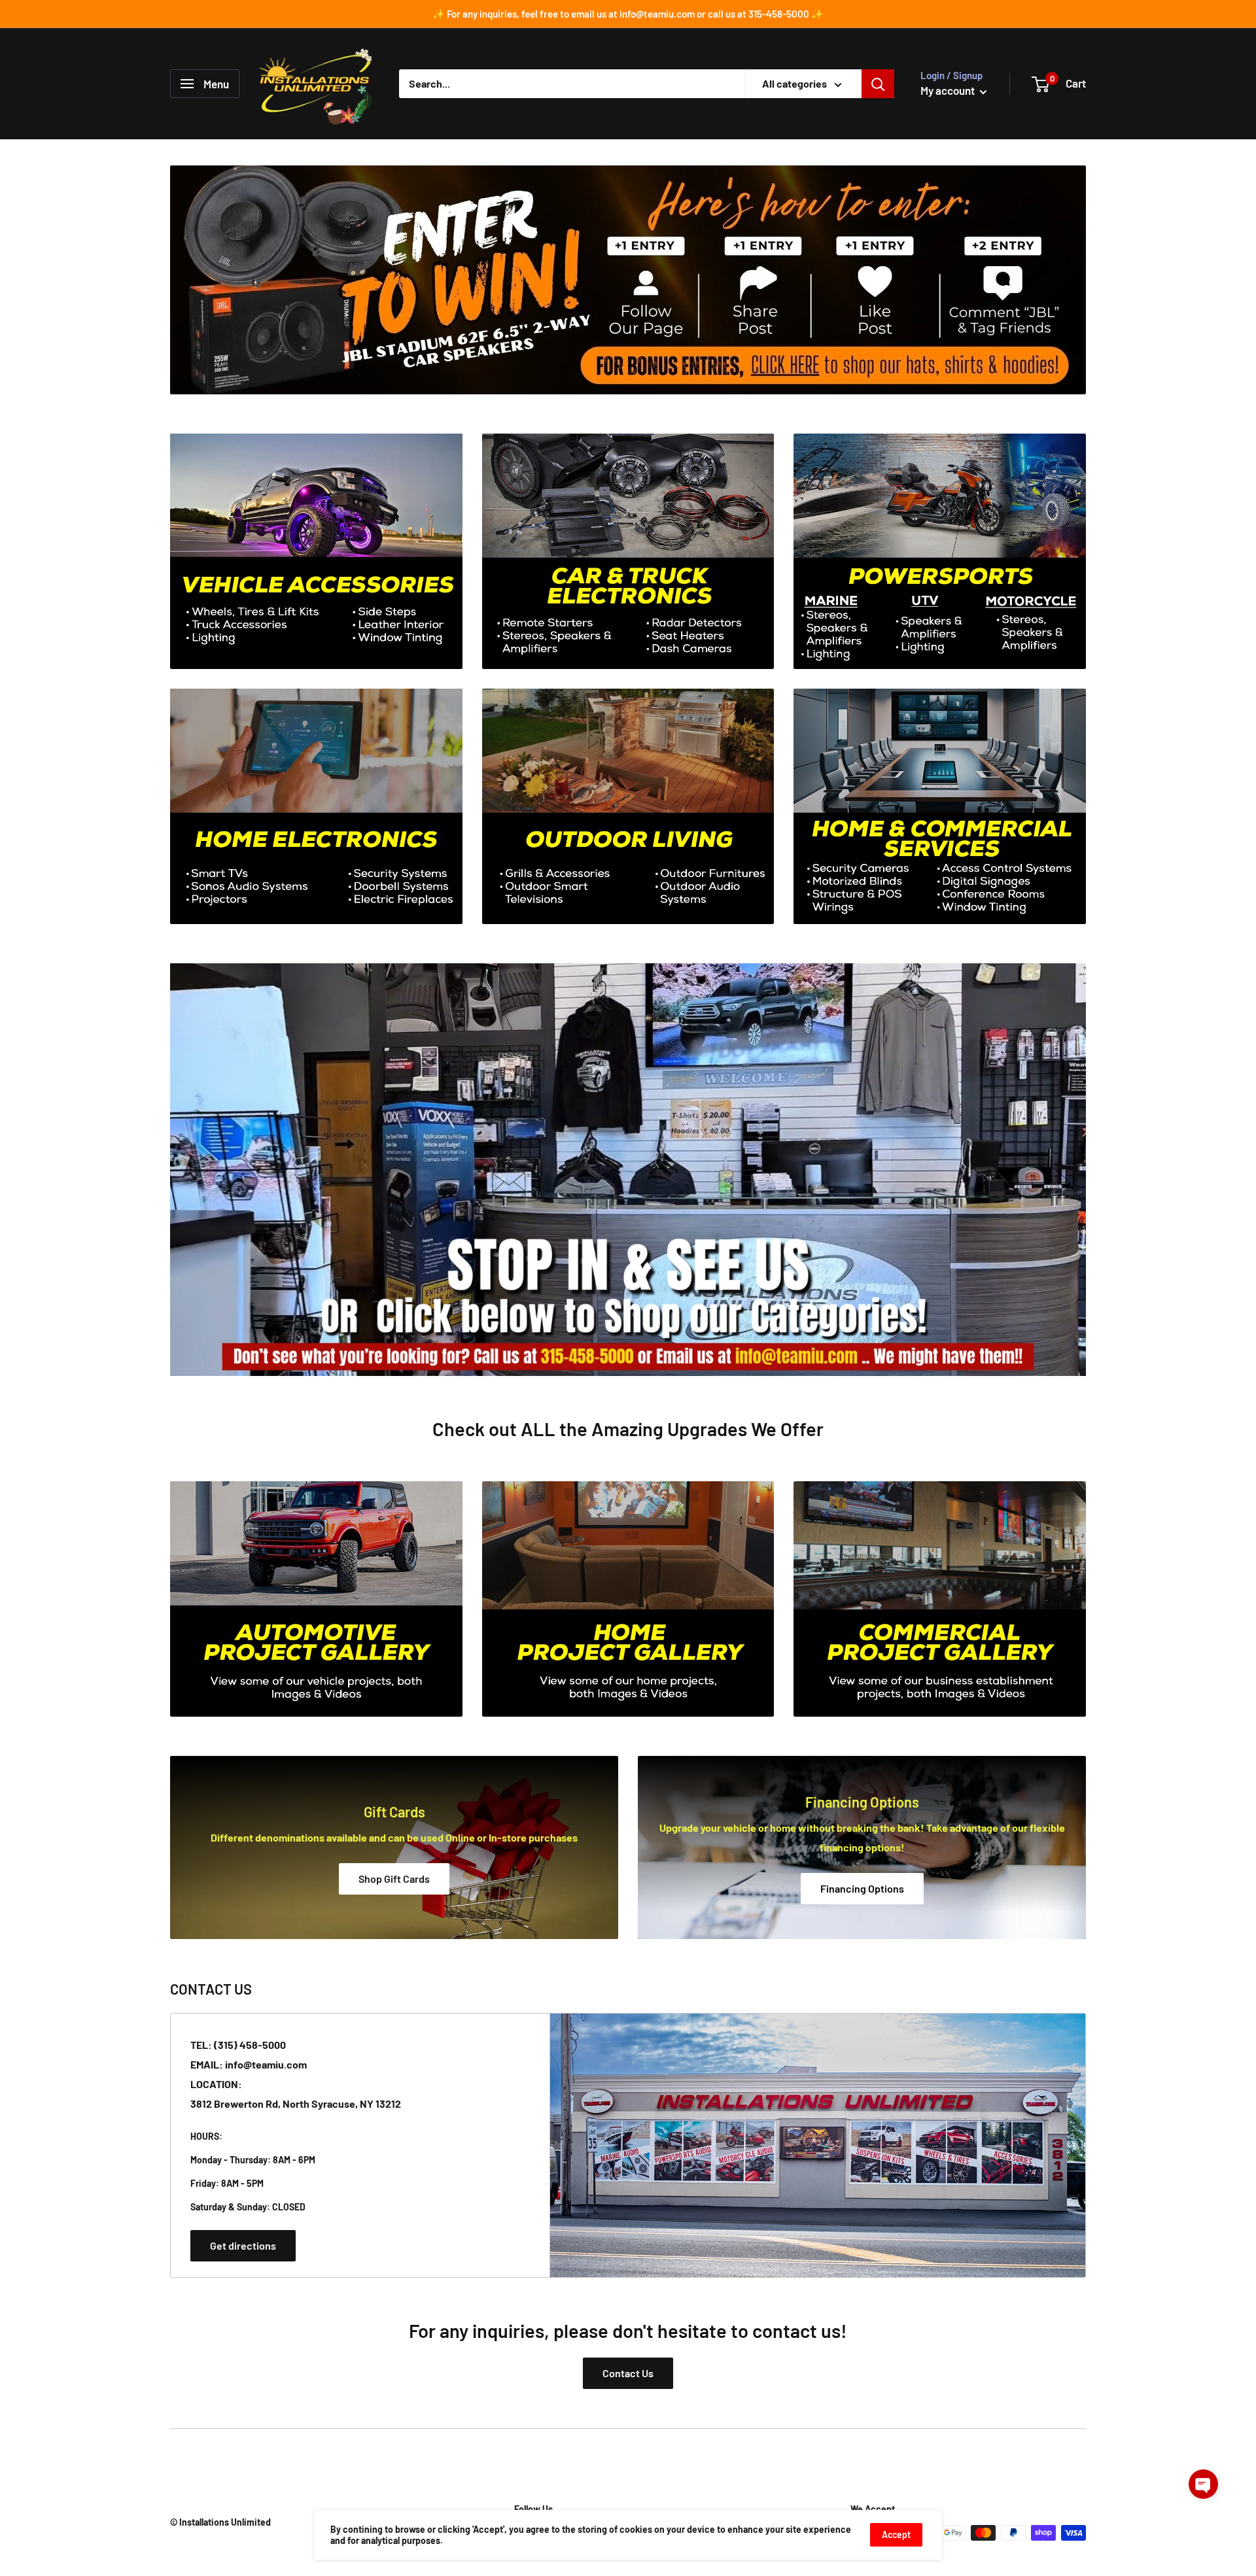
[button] (1203, 2484)
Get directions (243, 2245)
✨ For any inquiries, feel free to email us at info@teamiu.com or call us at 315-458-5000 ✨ (628, 14)
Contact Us (628, 2373)
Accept (896, 2534)
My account (949, 90)
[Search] (878, 84)
